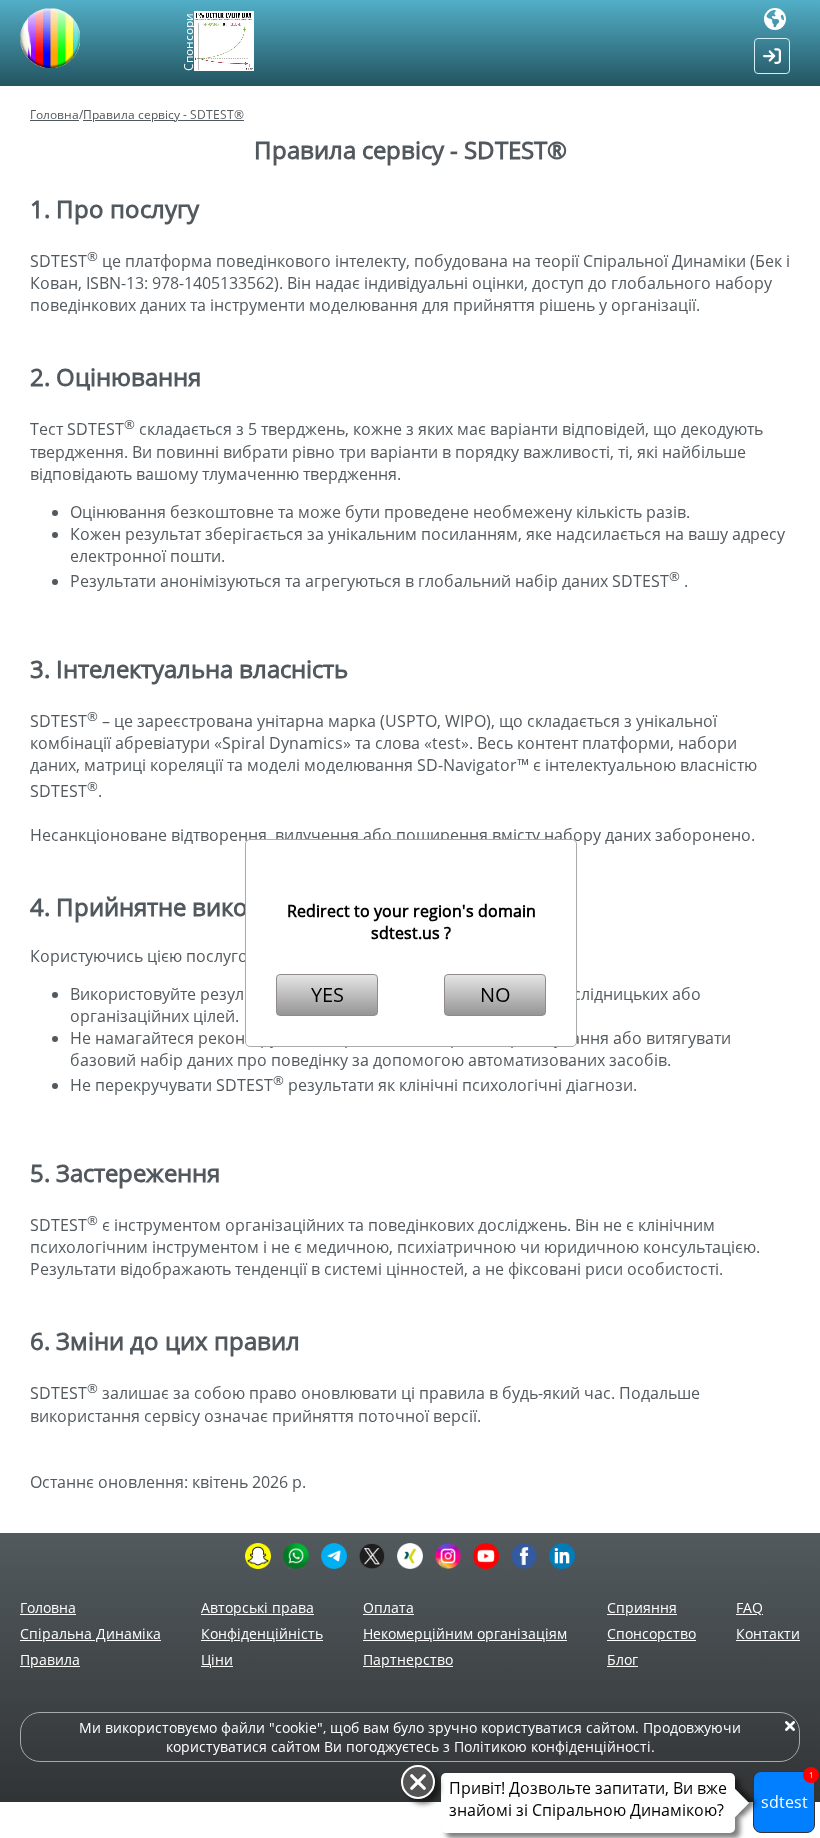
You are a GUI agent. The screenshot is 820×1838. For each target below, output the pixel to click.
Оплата (388, 1607)
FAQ (749, 1607)
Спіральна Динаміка (90, 1633)
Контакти (768, 1633)
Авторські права (257, 1607)
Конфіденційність (262, 1633)
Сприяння (642, 1607)
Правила (50, 1659)
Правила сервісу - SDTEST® (163, 114)
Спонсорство (651, 1633)
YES (327, 994)
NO (495, 994)
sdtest (787, 1792)
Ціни (217, 1659)
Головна (54, 114)
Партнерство (408, 1659)
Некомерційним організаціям (465, 1633)
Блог (622, 1659)
